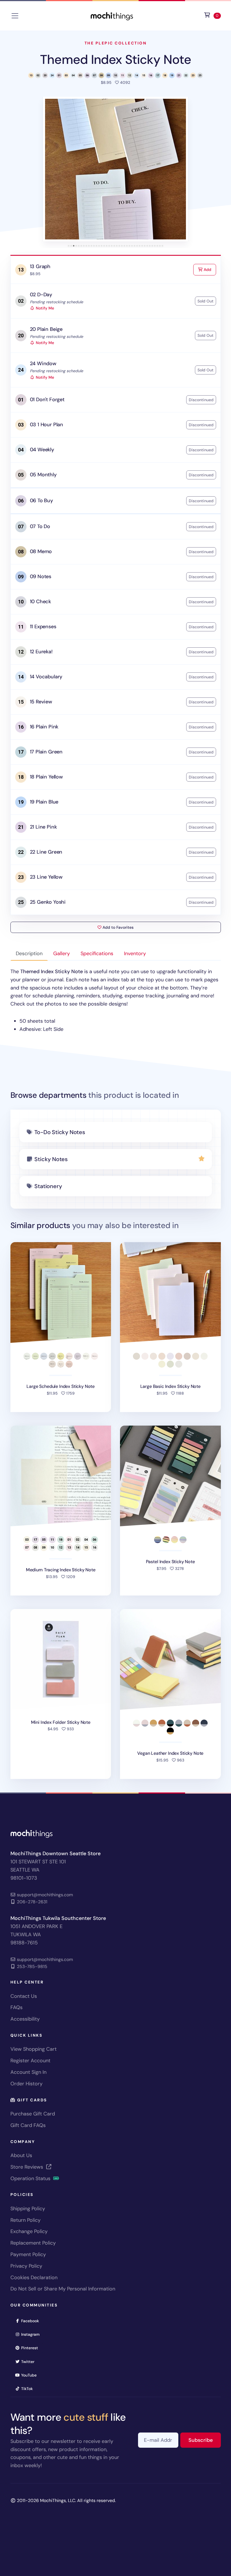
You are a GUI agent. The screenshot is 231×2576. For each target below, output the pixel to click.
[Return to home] (112, 15)
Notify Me (44, 308)
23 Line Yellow (46, 877)
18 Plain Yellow (46, 777)
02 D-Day (41, 295)
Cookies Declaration (34, 2277)
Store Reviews (27, 2167)
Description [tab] (29, 953)
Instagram (32, 2334)
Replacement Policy (33, 2243)
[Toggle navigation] (15, 16)
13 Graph (40, 266)
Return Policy (25, 2220)
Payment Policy (28, 2254)
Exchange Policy (29, 2231)
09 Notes (41, 576)
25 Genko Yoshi (48, 902)
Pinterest (31, 2348)
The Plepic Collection (116, 43)
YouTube (31, 2375)
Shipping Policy (28, 2209)
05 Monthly (43, 475)
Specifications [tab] (97, 953)
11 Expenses (43, 627)
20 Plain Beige (46, 329)
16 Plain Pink (44, 727)
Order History (26, 2084)
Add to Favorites (117, 927)
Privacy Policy (26, 2266)
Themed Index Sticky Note (115, 60)
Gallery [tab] (62, 953)
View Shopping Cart (34, 2049)
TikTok (29, 2388)
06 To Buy (41, 501)
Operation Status (31, 2178)
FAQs (16, 2007)
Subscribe (205, 2440)
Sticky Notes (51, 1159)
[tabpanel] (116, 1000)
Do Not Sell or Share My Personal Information (63, 2289)
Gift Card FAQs (28, 2125)
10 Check (41, 602)
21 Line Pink (43, 827)
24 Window (43, 363)
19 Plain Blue (44, 802)
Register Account (30, 2061)
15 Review (41, 702)
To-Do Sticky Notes (60, 1132)
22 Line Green (46, 852)
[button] (115, 169)
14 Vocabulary (46, 677)
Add (209, 269)
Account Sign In (28, 2072)
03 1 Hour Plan (46, 425)
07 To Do (40, 526)
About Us (21, 2155)
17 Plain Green (46, 752)
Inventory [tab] (135, 953)
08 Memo (41, 551)
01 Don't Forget (47, 400)
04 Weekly (42, 450)
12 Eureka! (41, 652)
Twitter (30, 2361)
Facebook (32, 2321)
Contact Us (24, 1996)
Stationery (48, 1186)
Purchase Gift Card (33, 2114)
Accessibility (25, 2019)
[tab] (69, 246)
